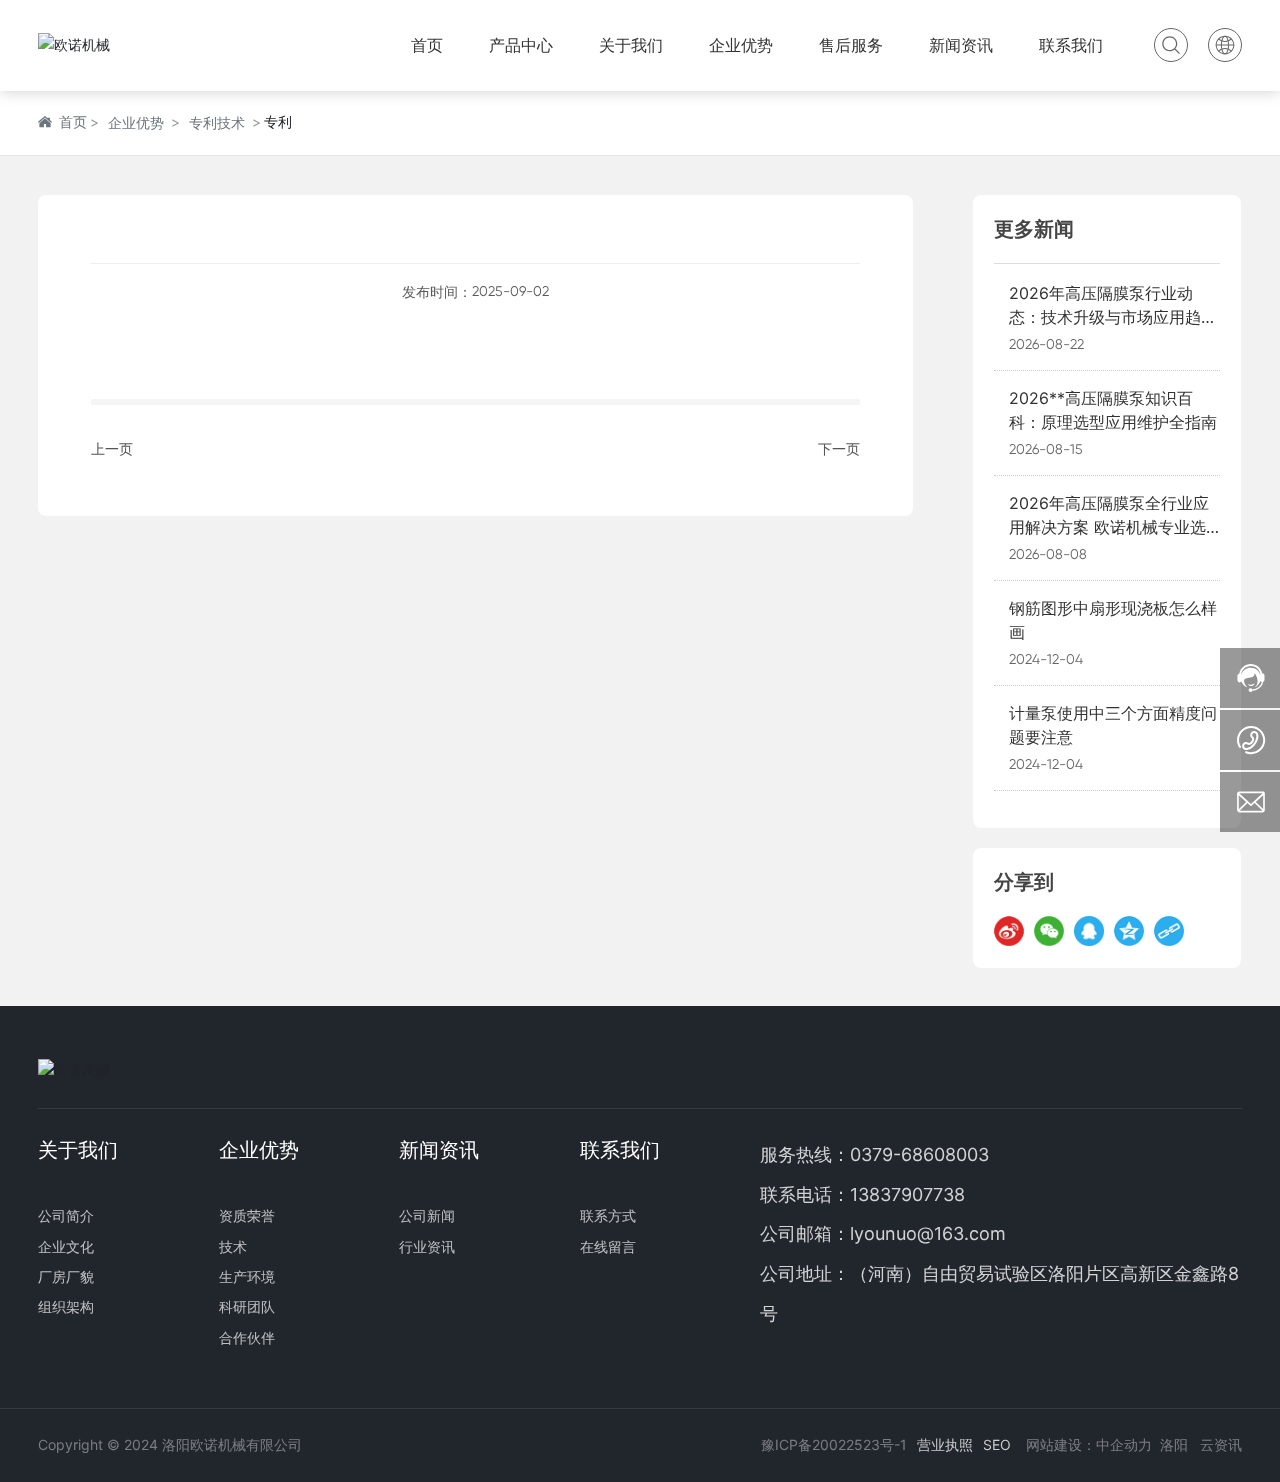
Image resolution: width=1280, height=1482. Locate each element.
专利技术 (217, 122)
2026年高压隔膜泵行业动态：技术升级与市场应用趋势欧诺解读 (1113, 317)
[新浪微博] (1009, 931)
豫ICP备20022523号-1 (834, 1444)
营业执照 (945, 1444)
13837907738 (907, 1194)
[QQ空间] (1129, 931)
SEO (997, 1444)
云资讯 (1221, 1444)
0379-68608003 (922, 1154)
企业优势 (136, 122)
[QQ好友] (1089, 931)
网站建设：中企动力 (1089, 1444)
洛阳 (1174, 1444)
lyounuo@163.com (928, 1233)
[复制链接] (1169, 931)
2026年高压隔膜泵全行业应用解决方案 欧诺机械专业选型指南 (1109, 527)
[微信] (1049, 931)
